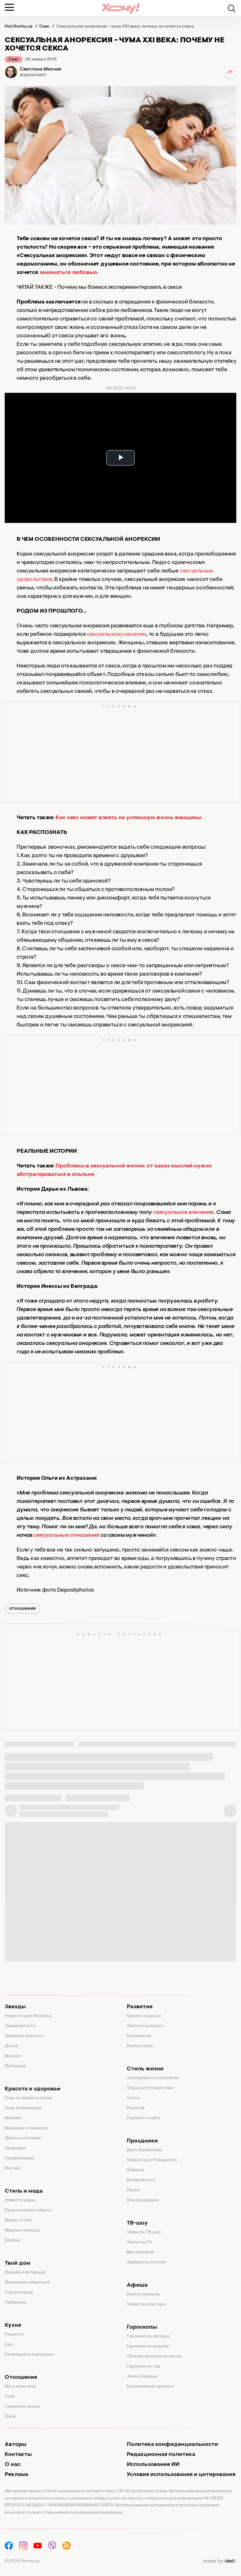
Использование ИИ (153, 2465)
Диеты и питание (23, 2138)
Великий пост (141, 2180)
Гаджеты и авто (143, 2118)
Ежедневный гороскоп (150, 2387)
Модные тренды (22, 2231)
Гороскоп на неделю (148, 2347)
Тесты (133, 2098)
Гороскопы (142, 2327)
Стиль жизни (145, 2069)
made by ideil (219, 2561)
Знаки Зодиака (142, 2377)
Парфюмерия (19, 2158)
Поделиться (230, 72)
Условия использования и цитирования (181, 2475)
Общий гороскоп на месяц (154, 2357)
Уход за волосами (23, 2108)
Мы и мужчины (20, 2387)
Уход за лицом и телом (28, 2098)
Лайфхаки (16, 2303)
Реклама (16, 2475)
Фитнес (13, 2168)
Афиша (137, 2285)
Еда (9, 2345)
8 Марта (135, 2170)
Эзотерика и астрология (153, 2078)
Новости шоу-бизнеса (28, 2016)
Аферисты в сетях (146, 2263)
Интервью (16, 2066)
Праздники (142, 2141)
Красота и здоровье (32, 2089)
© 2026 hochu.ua (22, 2561)
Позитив (136, 2108)
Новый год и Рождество (152, 2160)
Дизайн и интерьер (25, 2273)
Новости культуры (146, 2305)
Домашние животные (27, 2283)
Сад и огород (19, 2293)
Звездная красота (24, 2036)
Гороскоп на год (143, 2367)
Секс (14, 60)
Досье (11, 2046)
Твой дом (18, 2263)
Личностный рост (146, 2026)
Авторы (16, 2445)
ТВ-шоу (137, 2223)
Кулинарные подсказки (29, 2355)
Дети (10, 2417)
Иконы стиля (18, 2220)
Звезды (15, 2007)
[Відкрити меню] (9, 7)
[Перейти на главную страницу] (120, 8)
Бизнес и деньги (144, 2016)
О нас (13, 2465)
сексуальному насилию (117, 635)
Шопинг (13, 2241)
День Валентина (144, 2150)
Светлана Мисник (41, 69)
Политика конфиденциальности (172, 2445)
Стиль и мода (24, 2191)
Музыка (13, 2056)
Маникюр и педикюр (26, 2128)
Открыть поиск (232, 8)
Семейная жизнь (22, 2407)
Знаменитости (20, 2026)
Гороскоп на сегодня (148, 2336)
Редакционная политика (161, 2455)
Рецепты (14, 2335)
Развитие (140, 2007)
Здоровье (15, 2148)
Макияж (13, 2118)
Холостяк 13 (139, 2242)
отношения (22, 1609)
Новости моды (20, 2200)
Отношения (21, 2378)
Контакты (18, 2455)
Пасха (133, 2190)
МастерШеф (140, 2252)
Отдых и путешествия (150, 2088)
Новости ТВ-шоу (144, 2232)
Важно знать (140, 2046)
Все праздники (143, 2200)
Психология (139, 2036)
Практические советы (28, 2210)
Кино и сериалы (144, 2294)
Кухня (13, 2326)
